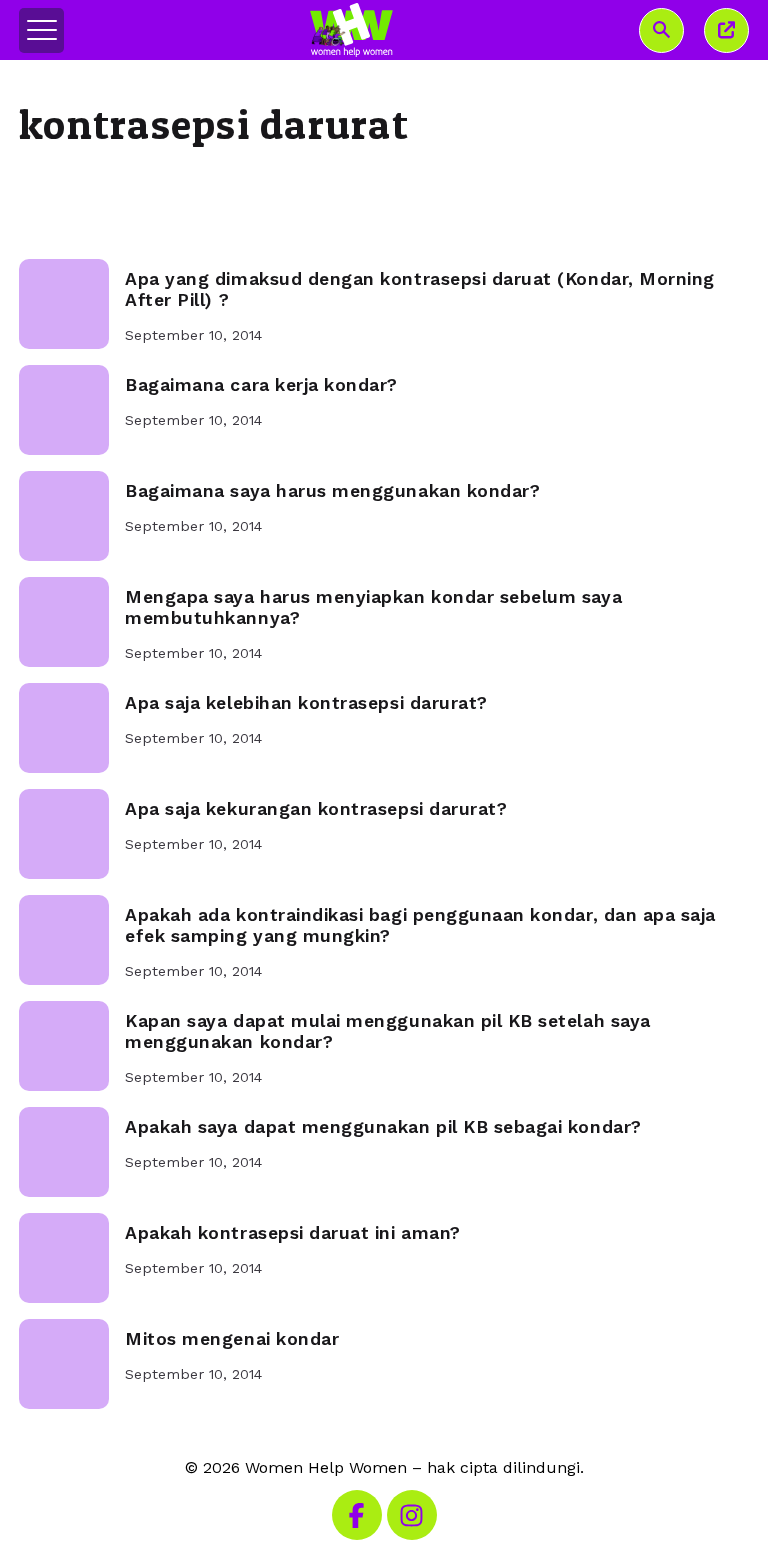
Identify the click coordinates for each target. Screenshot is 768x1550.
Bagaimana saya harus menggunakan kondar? (332, 491)
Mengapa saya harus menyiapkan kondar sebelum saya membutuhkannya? (373, 607)
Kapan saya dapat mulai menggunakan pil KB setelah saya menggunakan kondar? (388, 1031)
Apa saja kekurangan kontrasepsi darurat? (316, 809)
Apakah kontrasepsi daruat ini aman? (292, 1233)
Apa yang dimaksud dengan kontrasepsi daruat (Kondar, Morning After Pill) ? (420, 289)
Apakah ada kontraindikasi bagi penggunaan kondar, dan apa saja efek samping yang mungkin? (420, 925)
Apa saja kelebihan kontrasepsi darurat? (306, 703)
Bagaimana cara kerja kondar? (261, 385)
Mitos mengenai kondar (232, 1339)
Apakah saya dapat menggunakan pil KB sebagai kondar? (383, 1127)
